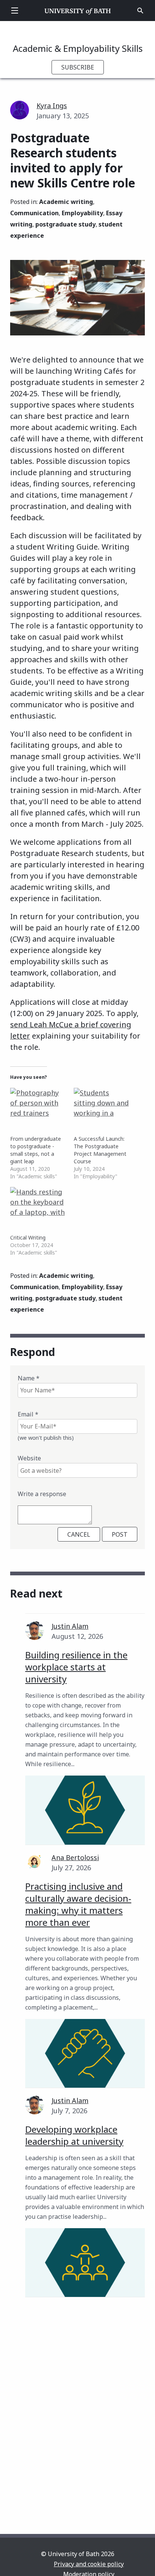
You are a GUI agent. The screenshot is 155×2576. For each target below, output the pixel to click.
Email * (28, 1414)
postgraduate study (65, 224)
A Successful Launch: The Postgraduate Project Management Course (100, 1150)
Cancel (79, 1534)
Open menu (15, 11)
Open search (140, 11)
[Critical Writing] (38, 1203)
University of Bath (78, 11)
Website (29, 1458)
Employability (82, 213)
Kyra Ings (52, 106)
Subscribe (78, 67)
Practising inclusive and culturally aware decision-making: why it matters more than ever (78, 1904)
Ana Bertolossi (75, 1857)
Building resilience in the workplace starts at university (76, 1667)
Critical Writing (28, 1237)
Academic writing (66, 202)
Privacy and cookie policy (89, 2564)
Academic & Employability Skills (78, 48)
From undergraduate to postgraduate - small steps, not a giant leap (36, 1150)
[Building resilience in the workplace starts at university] (85, 1810)
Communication (34, 213)
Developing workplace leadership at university (74, 2135)
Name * (29, 1378)
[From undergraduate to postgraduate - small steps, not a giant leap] (38, 1104)
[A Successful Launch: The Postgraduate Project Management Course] (102, 1104)
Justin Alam (70, 1626)
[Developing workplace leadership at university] (85, 2263)
